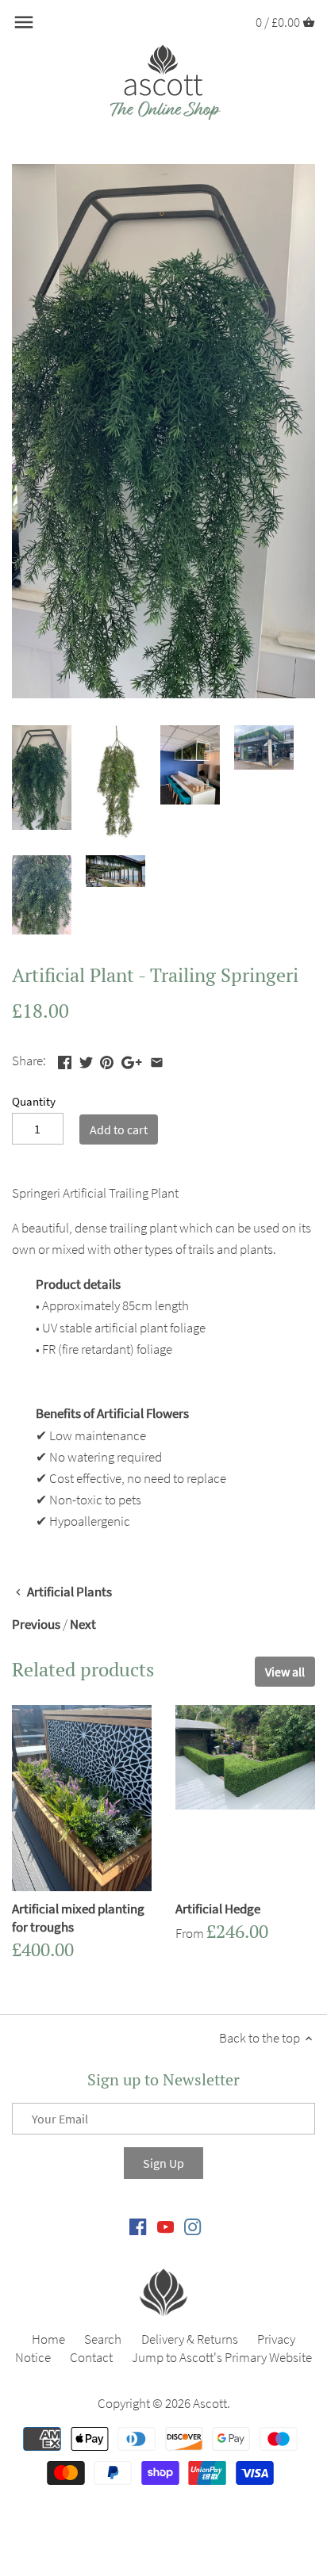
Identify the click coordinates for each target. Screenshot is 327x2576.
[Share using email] (157, 1059)
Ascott (210, 2403)
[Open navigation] (24, 22)
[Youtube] (165, 2226)
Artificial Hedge (218, 1909)
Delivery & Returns (190, 2339)
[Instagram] (192, 2226)
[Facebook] (138, 2226)
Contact (91, 2357)
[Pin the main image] (107, 1059)
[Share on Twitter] (86, 1059)
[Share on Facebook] (65, 1059)
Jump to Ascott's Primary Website (222, 2357)
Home (48, 2339)
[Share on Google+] (132, 1059)
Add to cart (119, 1129)
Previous (36, 1624)
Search (103, 2339)
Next (83, 1624)
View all (285, 1672)
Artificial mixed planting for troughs (78, 1918)
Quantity (34, 1102)
